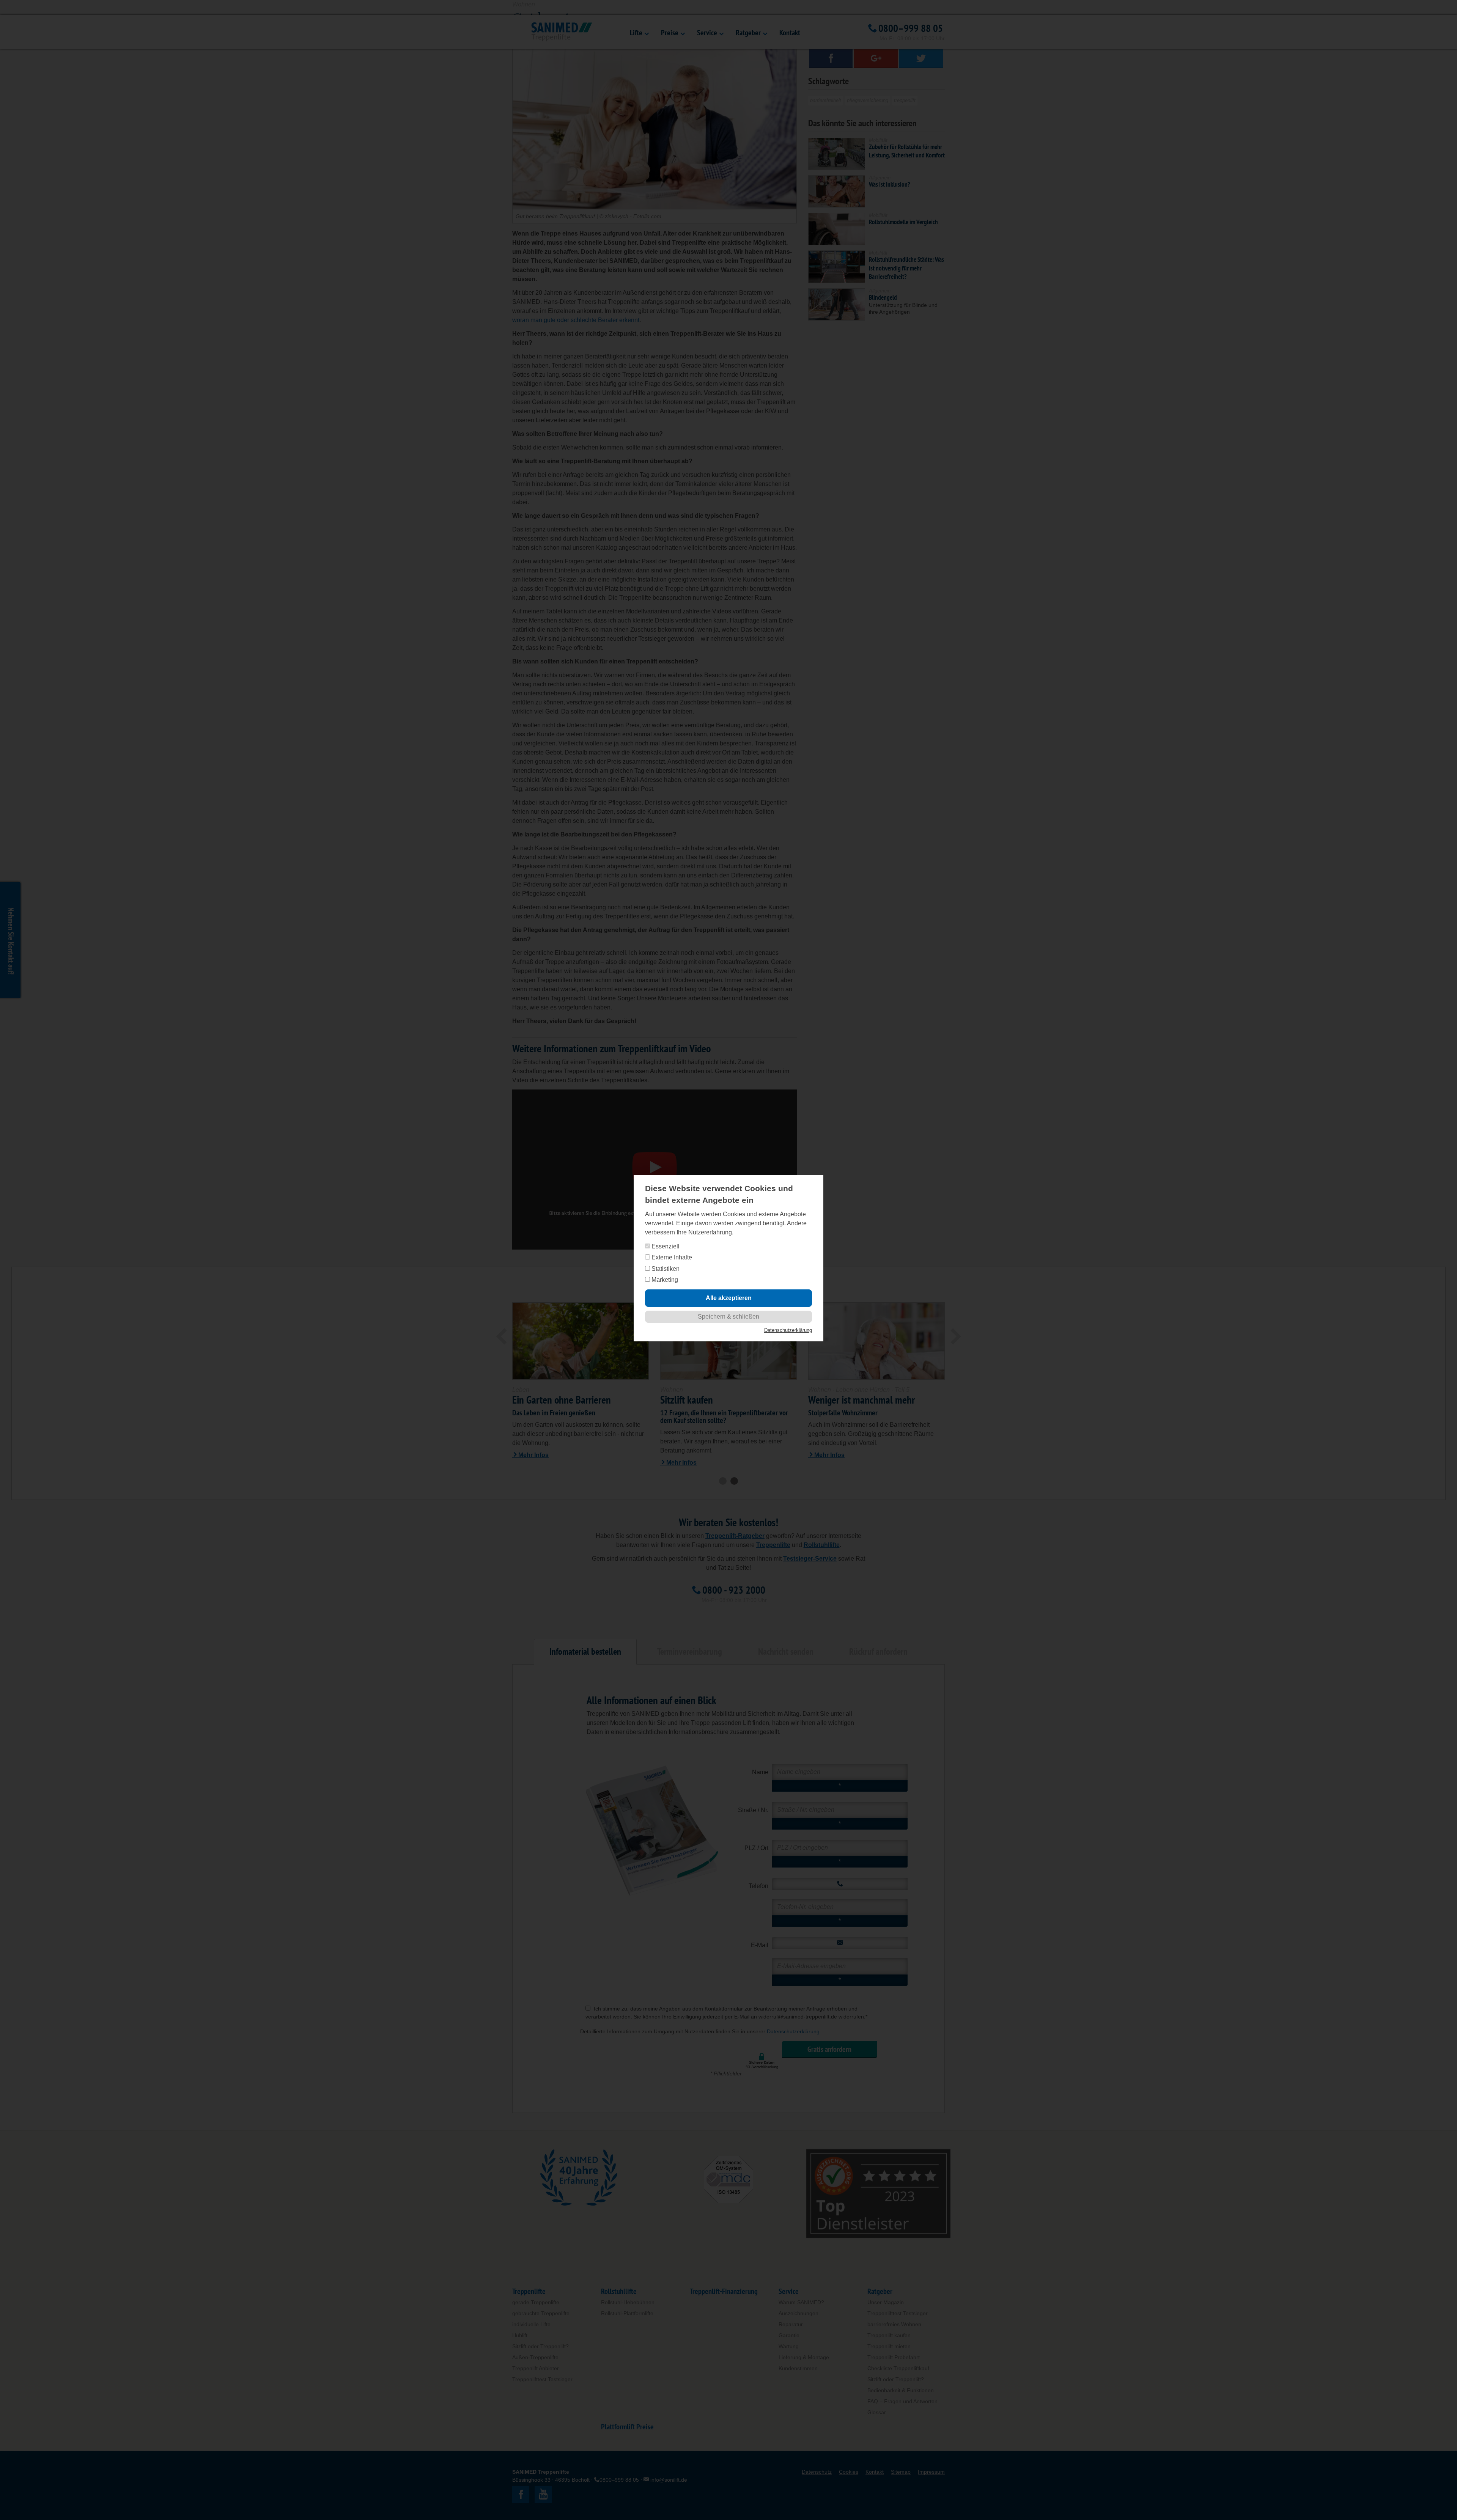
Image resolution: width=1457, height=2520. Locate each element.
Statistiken (665, 1269)
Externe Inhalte (671, 1257)
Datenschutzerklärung (788, 1330)
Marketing (664, 1280)
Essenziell (665, 1246)
